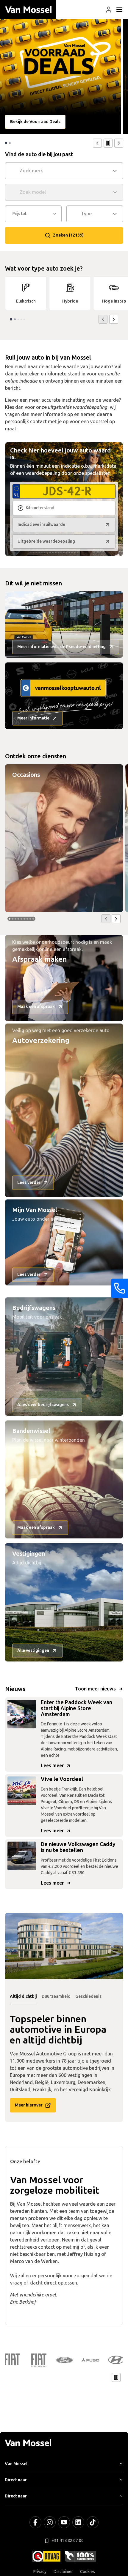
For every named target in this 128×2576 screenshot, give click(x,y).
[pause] (108, 143)
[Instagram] (50, 2522)
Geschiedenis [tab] (88, 1996)
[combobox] (65, 171)
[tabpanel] (64, 1946)
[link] (26, 293)
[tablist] (64, 1997)
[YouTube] (64, 2522)
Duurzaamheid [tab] (56, 1996)
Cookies (88, 2572)
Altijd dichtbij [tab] (23, 1996)
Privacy (40, 2572)
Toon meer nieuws (95, 1689)
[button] (109, 10)
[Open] (117, 171)
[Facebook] (35, 2522)
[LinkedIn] (78, 2522)
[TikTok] (93, 2522)
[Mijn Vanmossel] (109, 10)
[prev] (97, 143)
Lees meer (52, 1766)
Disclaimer (63, 2572)
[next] (119, 143)
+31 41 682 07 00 (68, 2541)
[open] (119, 10)
